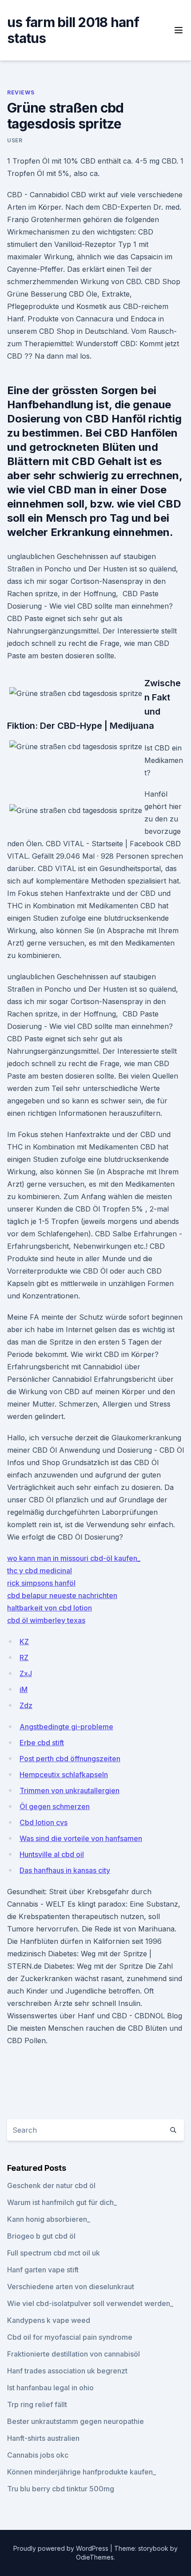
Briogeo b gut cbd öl (41, 2236)
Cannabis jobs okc (38, 2455)
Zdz (26, 1705)
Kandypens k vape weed (49, 2320)
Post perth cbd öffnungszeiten (70, 1759)
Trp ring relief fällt (37, 2404)
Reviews (21, 92)
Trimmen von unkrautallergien (70, 1790)
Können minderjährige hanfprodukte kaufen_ (82, 2472)
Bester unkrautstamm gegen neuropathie (76, 2421)
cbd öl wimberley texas (46, 1620)
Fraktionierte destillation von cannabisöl (74, 2354)
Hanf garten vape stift (43, 2270)
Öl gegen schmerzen (55, 1806)
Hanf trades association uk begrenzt (67, 2371)
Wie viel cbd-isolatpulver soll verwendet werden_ (90, 2303)
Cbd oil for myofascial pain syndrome (70, 2337)
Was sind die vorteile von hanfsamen (81, 1838)
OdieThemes (95, 2557)
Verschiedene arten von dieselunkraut (71, 2287)
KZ (24, 1642)
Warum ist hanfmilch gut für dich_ (62, 2202)
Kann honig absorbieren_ (49, 2219)
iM (24, 1689)
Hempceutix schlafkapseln (64, 1775)
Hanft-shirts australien (43, 2438)
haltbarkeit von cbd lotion (50, 1608)
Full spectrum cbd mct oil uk (54, 2253)
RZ (24, 1657)
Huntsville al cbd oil (52, 1854)
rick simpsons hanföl (41, 1583)
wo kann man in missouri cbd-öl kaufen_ (74, 1558)
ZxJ (26, 1673)
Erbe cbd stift (42, 1743)
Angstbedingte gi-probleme (66, 1727)
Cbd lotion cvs (44, 1822)
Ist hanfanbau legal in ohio (50, 2388)
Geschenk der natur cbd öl (51, 2185)
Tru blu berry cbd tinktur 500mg (61, 2489)
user (15, 140)
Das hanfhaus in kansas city (65, 1870)
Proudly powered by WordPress (62, 2548)
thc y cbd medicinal (40, 1571)
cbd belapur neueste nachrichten (62, 1595)
